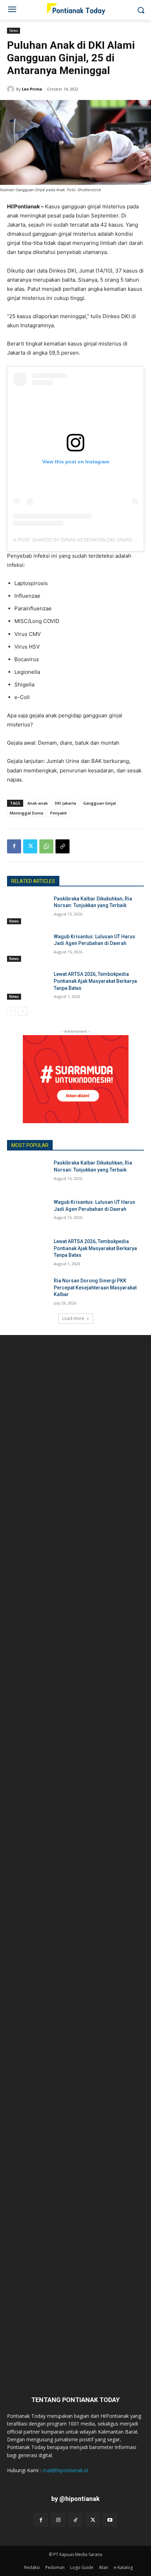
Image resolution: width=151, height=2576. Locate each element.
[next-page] (23, 1011)
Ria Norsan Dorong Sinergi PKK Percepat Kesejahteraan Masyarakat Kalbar (95, 1287)
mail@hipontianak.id (65, 2470)
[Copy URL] (63, 846)
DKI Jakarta (65, 803)
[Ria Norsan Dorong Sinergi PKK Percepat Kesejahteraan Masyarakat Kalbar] (28, 1292)
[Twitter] (30, 846)
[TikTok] (75, 2520)
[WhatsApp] (46, 846)
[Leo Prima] (12, 89)
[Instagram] (58, 2520)
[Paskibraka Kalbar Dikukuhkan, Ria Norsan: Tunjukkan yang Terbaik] (28, 910)
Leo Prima (32, 89)
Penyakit (58, 813)
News (14, 31)
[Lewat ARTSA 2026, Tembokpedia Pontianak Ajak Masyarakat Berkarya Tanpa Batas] (28, 985)
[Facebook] (14, 846)
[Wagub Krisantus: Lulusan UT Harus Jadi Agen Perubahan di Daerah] (28, 948)
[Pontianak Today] (75, 9)
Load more (73, 1318)
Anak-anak (38, 803)
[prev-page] (11, 1011)
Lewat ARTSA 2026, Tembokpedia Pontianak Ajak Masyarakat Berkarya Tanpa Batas (95, 981)
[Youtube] (110, 2520)
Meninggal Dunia (27, 813)
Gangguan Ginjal (100, 803)
